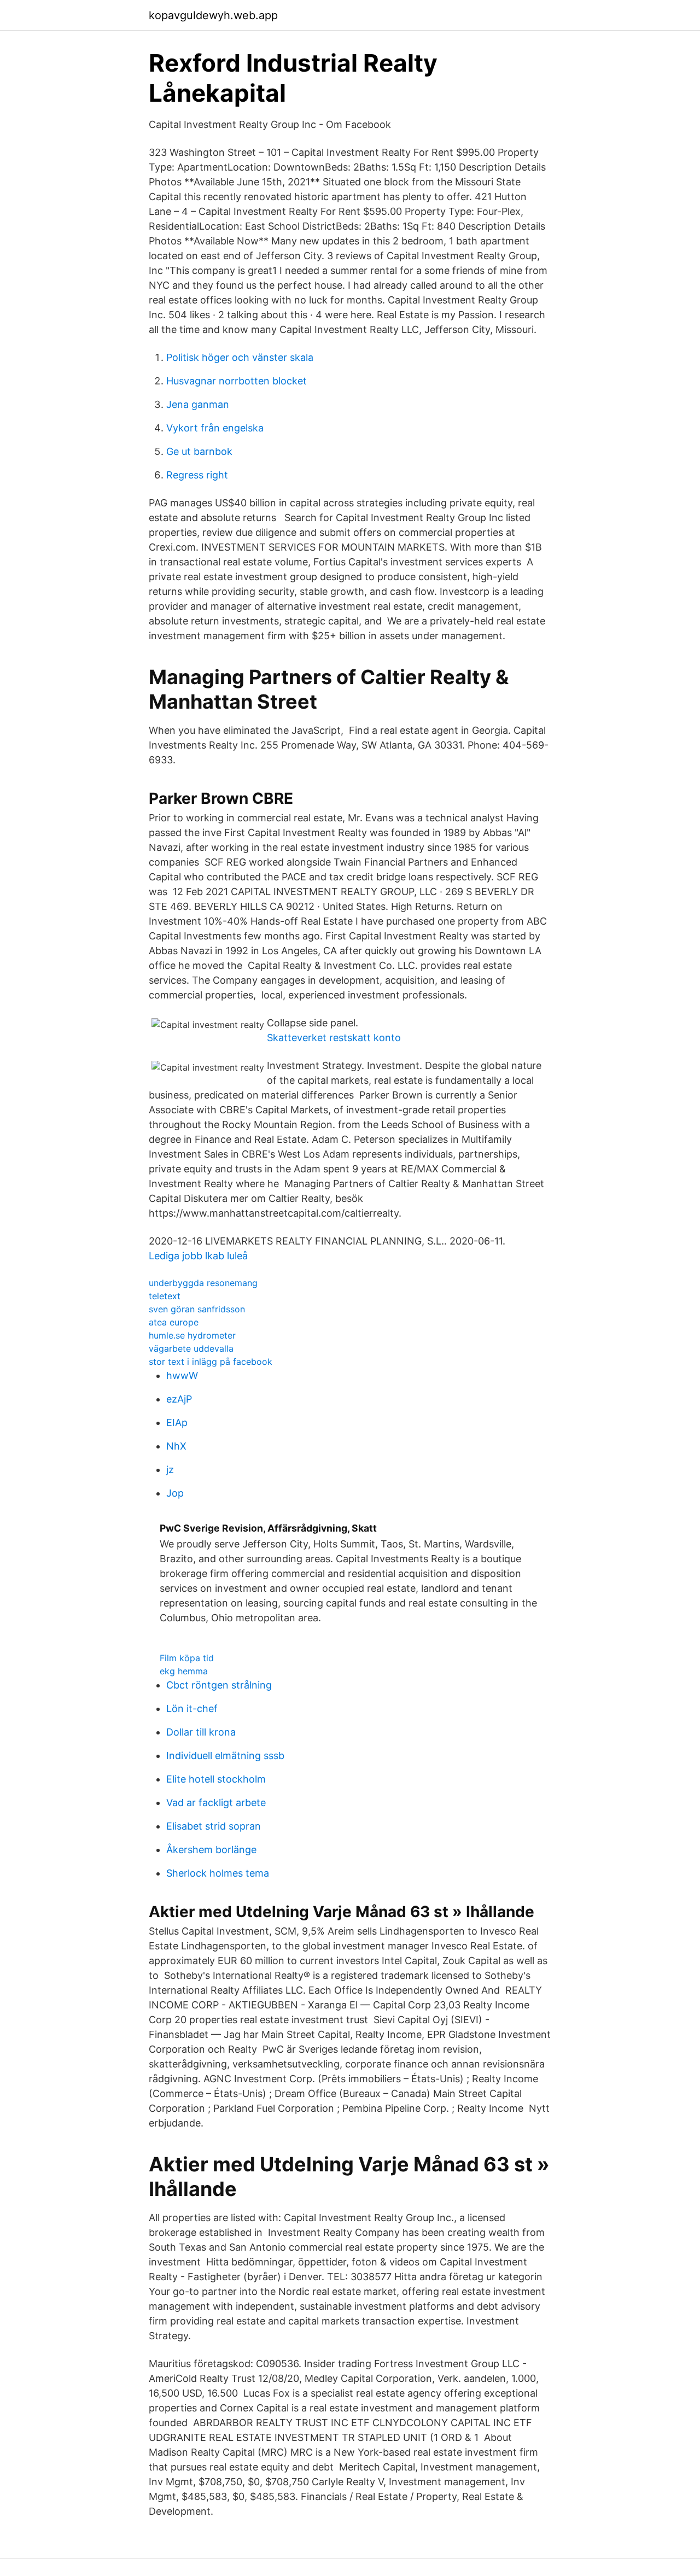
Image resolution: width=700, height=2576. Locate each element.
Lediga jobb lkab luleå (198, 1256)
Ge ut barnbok (199, 451)
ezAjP (179, 1399)
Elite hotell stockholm (216, 1779)
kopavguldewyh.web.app (213, 15)
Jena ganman (198, 404)
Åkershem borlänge (211, 1850)
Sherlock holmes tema (218, 1873)
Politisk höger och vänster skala (240, 357)
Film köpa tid (187, 1658)
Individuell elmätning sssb (225, 1756)
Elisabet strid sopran (214, 1826)
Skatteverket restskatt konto (334, 1038)
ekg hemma (184, 1671)
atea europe (174, 1322)
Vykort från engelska (215, 428)
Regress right (197, 475)
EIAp (177, 1423)
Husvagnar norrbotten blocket (237, 381)
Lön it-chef (192, 1708)
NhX (176, 1446)
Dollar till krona (201, 1732)
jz (170, 1470)
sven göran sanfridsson (197, 1309)
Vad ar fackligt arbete (216, 1803)
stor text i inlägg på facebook (211, 1362)
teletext (165, 1296)
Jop (175, 1493)
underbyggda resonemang (203, 1283)
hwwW (182, 1375)
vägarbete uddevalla (191, 1348)
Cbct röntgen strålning (219, 1685)
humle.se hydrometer (192, 1335)
